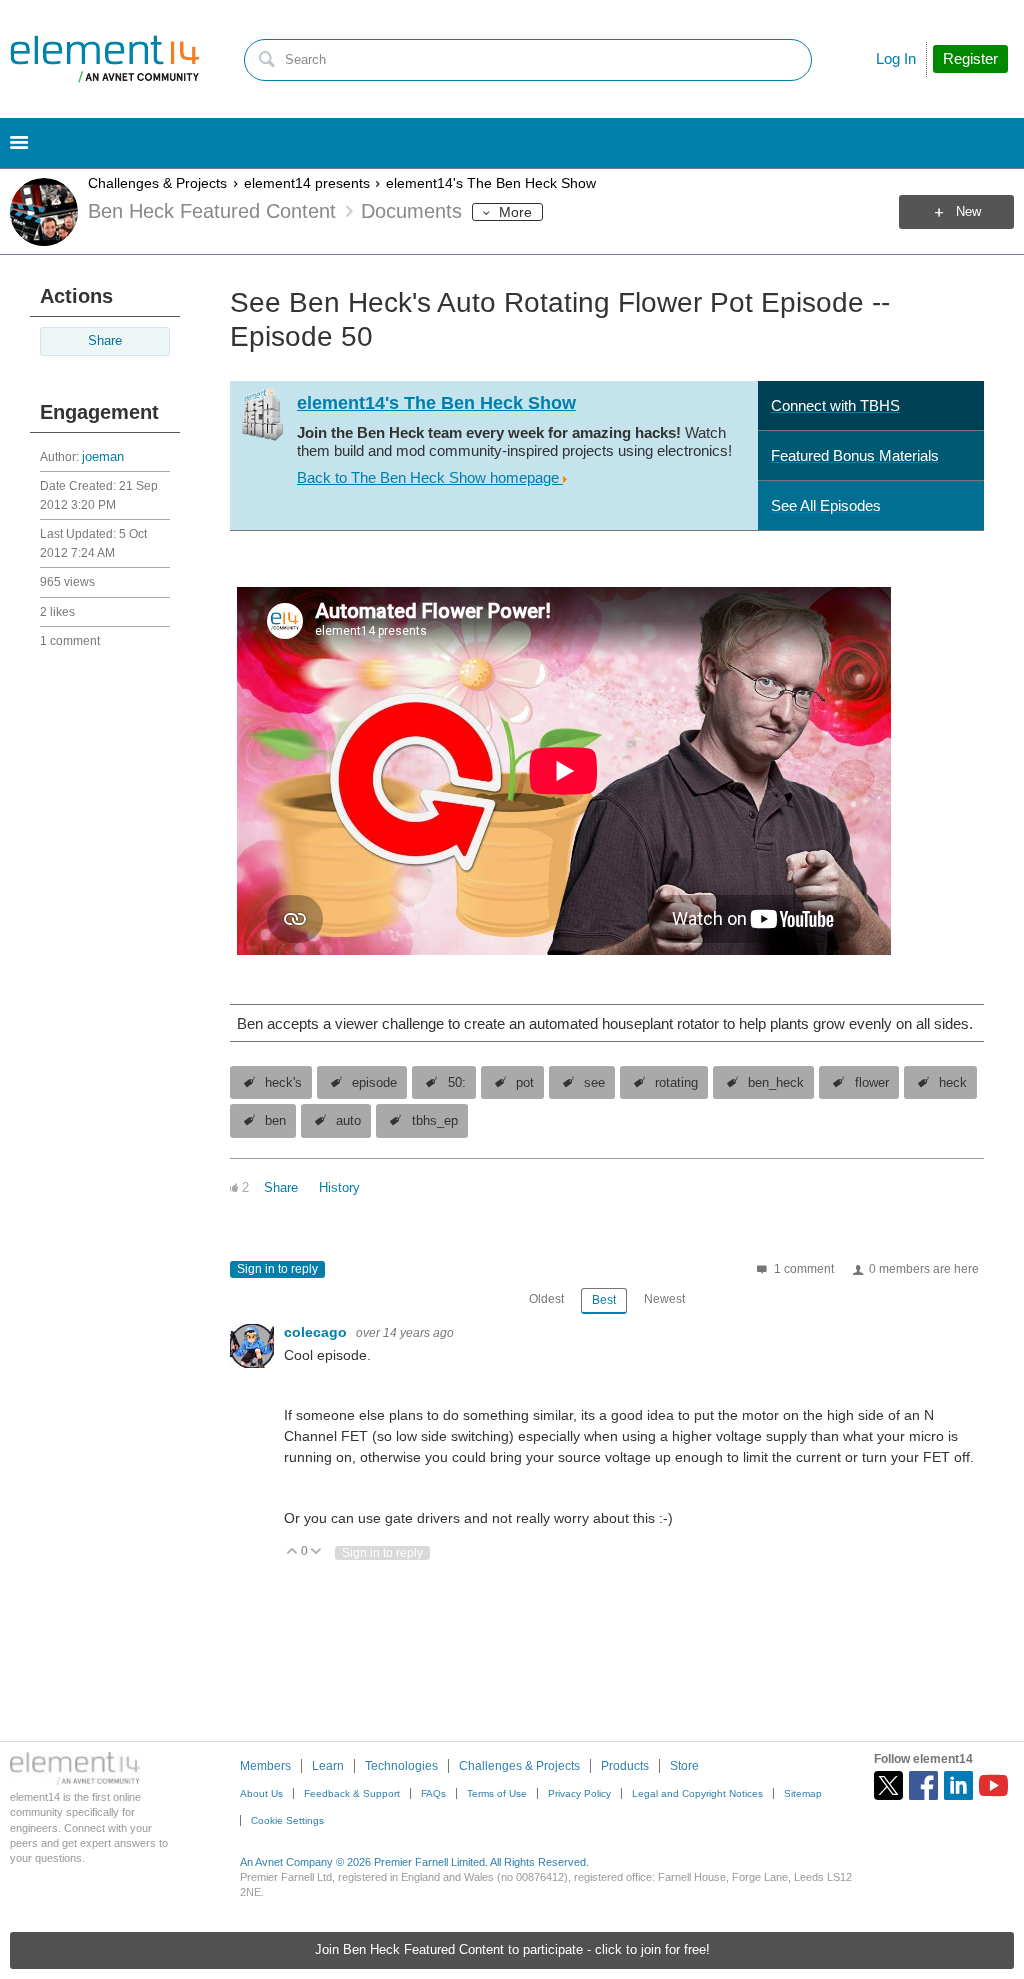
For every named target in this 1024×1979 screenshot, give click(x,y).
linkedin (958, 1785)
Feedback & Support (352, 1793)
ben (275, 1121)
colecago (317, 1332)
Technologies (401, 1766)
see (594, 1083)
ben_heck (776, 1083)
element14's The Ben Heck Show (491, 183)
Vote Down (316, 1552)
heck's (283, 1083)
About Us (261, 1793)
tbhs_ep (435, 1121)
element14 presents (307, 183)
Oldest (546, 1299)
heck (953, 1083)
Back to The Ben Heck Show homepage (430, 477)
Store (684, 1766)
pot (525, 1083)
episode (374, 1083)
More (515, 212)
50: (457, 1083)
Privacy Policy (579, 1793)
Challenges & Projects (157, 183)
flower (872, 1083)
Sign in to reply (277, 1269)
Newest (664, 1299)
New (968, 212)
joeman (103, 457)
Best (604, 1300)
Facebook (923, 1785)
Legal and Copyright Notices (697, 1793)
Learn (328, 1766)
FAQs (433, 1793)
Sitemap (803, 1793)
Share (105, 341)
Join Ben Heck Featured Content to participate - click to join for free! (512, 1950)
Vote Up (292, 1552)
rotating (676, 1083)
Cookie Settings (287, 1820)
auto (348, 1121)
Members (265, 1766)
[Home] (105, 59)
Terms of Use (497, 1793)
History (339, 1188)
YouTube (993, 1785)
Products (625, 1766)
